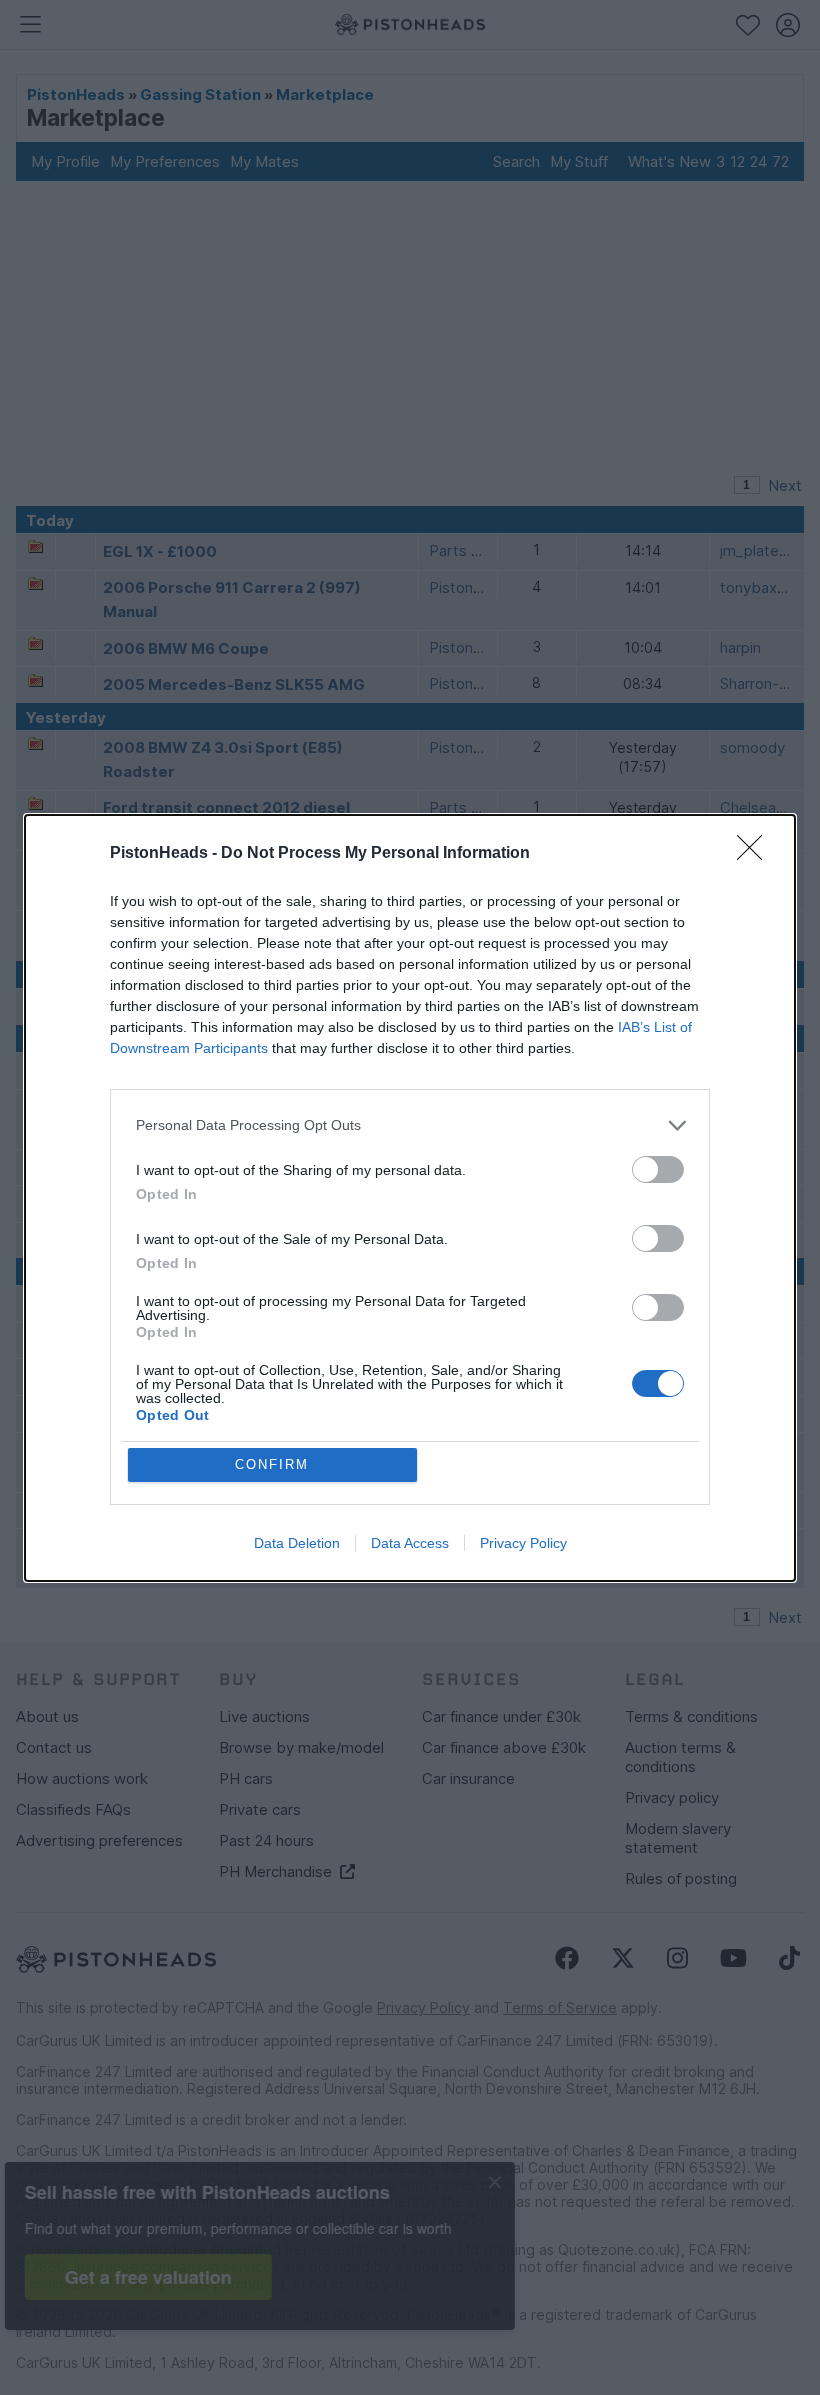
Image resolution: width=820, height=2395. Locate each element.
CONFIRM (272, 1464)
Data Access (410, 1543)
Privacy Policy (523, 1543)
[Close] (756, 854)
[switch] (658, 1169)
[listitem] (410, 1125)
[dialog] (410, 1198)
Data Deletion (297, 1543)
